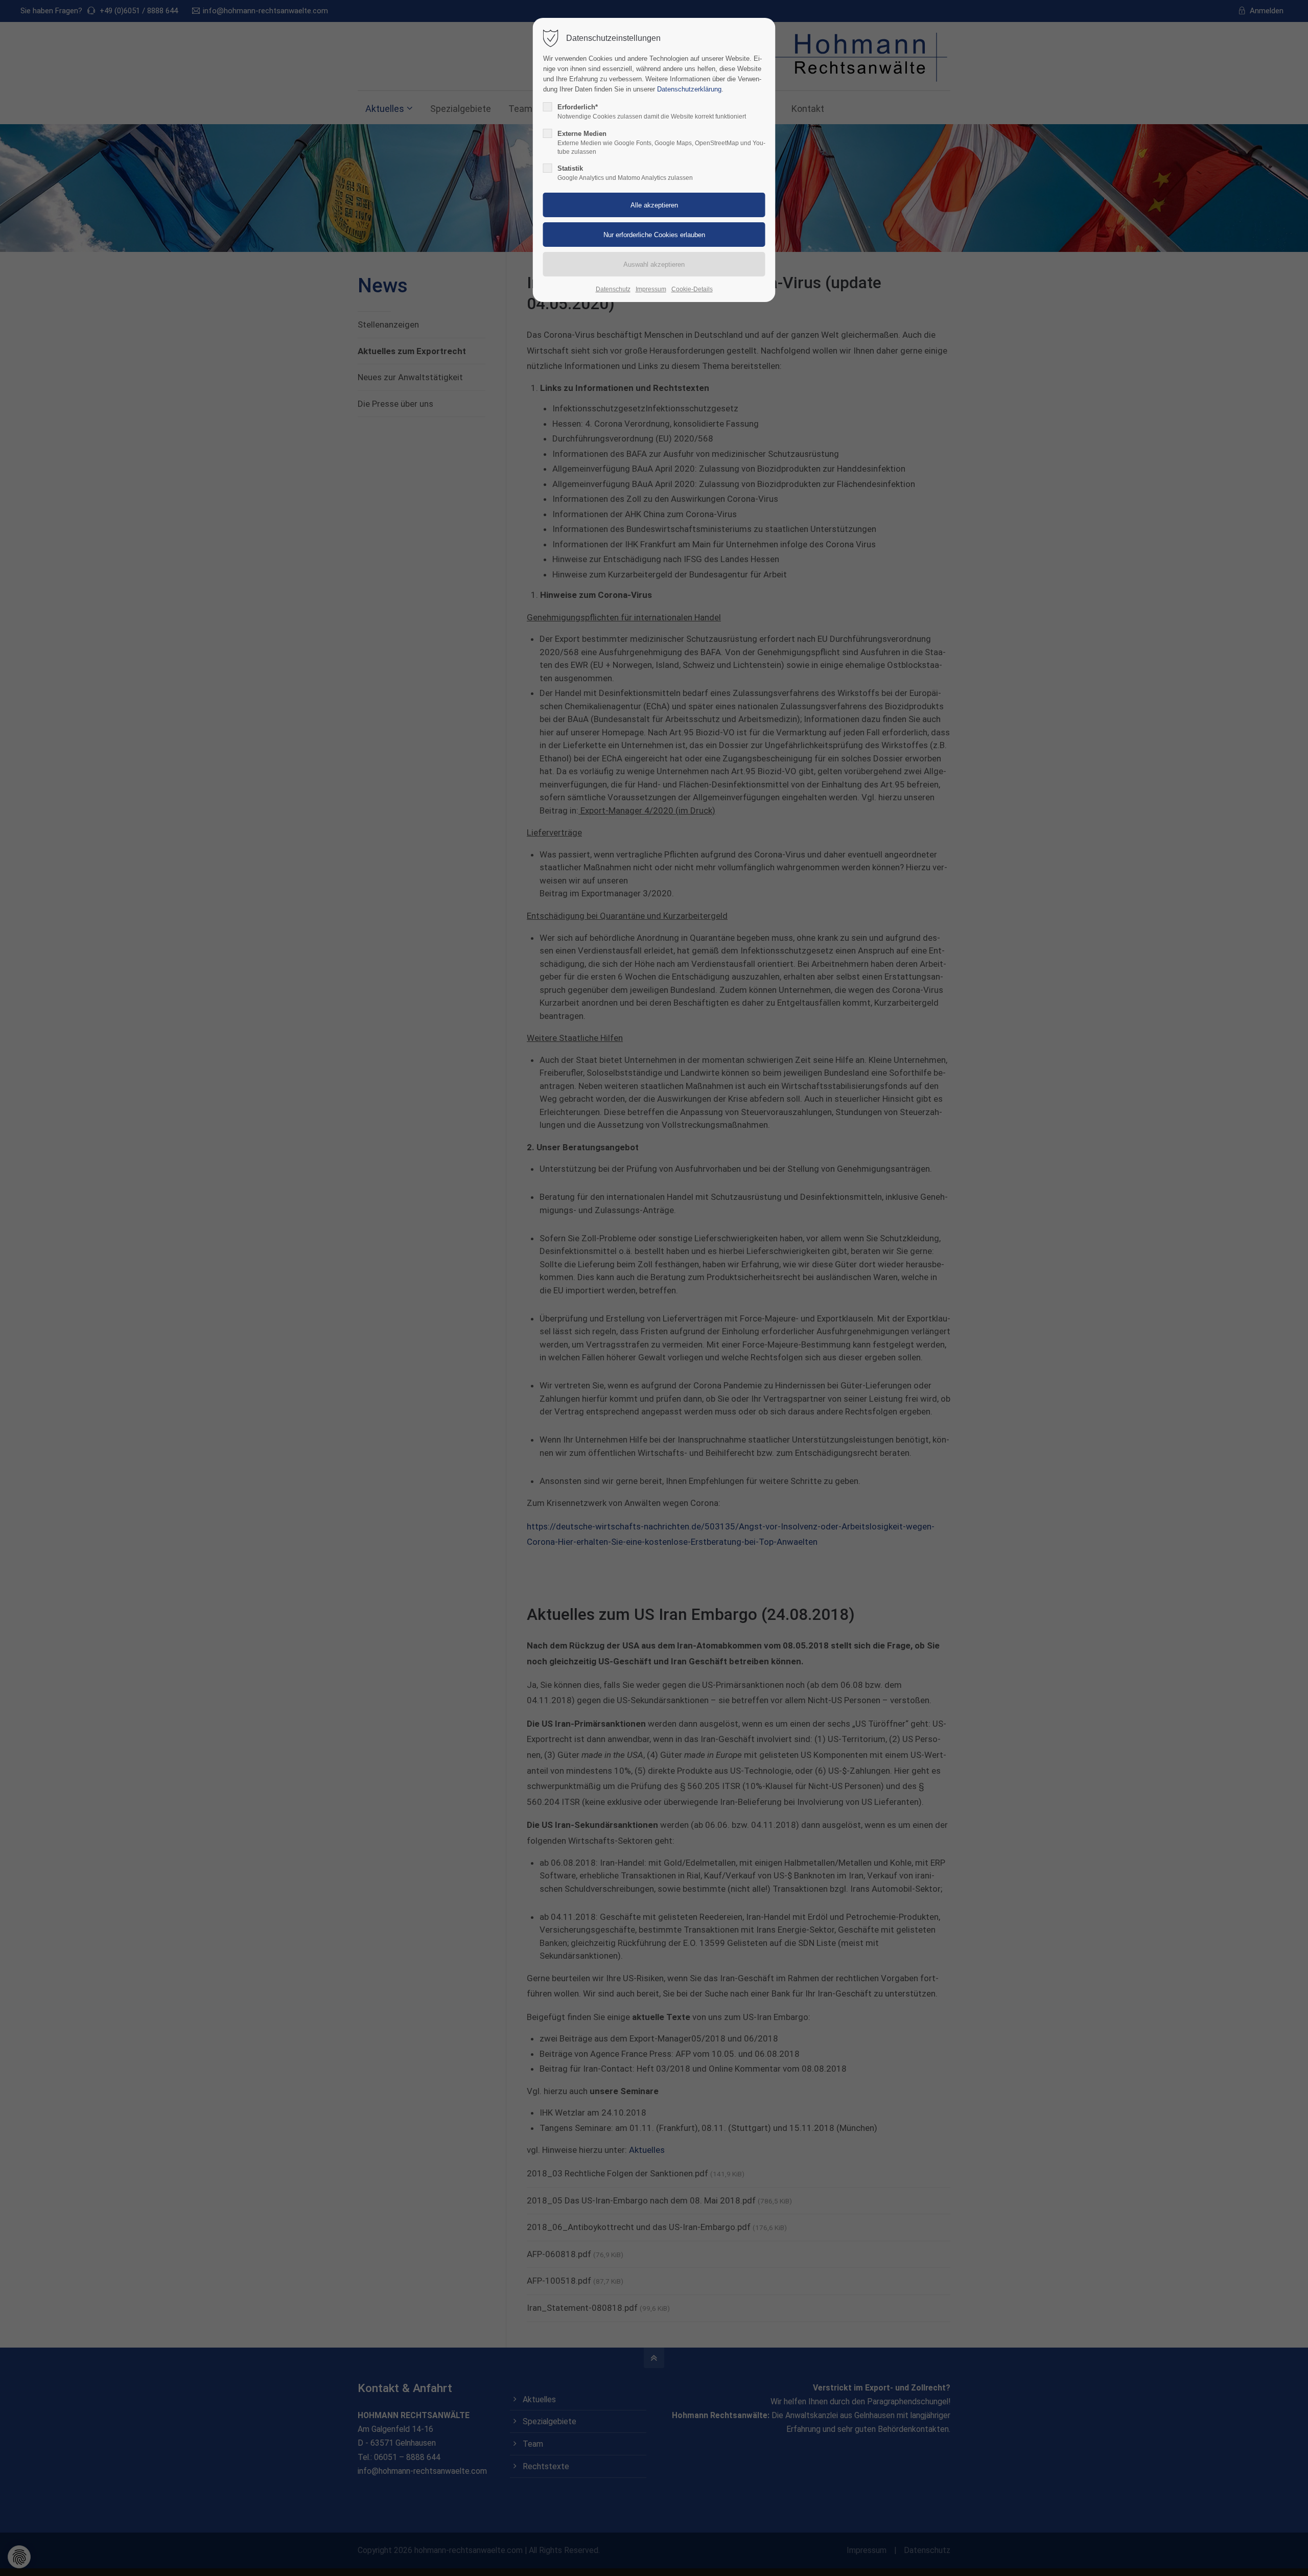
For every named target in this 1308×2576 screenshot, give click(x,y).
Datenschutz (613, 289)
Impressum (651, 289)
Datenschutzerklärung (689, 89)
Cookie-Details (692, 289)
